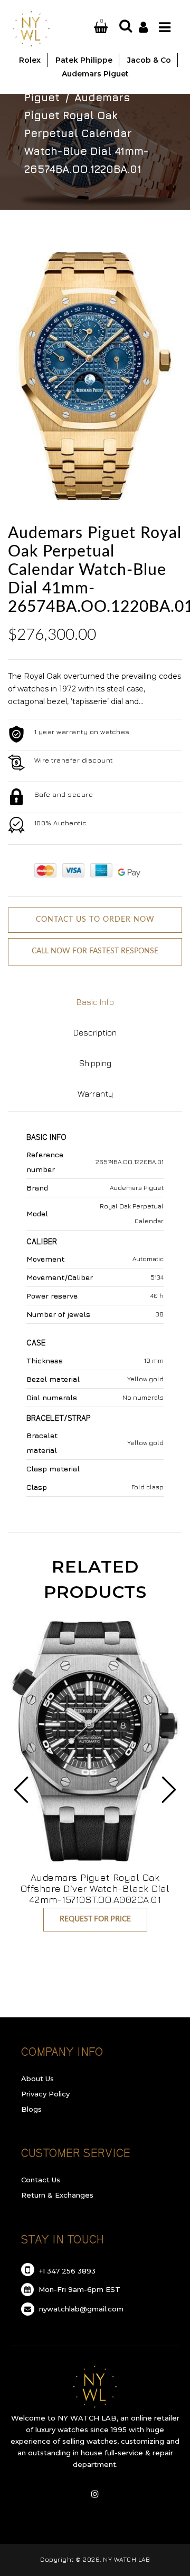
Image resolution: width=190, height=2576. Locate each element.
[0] (88, 28)
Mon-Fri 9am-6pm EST (78, 2289)
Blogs (31, 2109)
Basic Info (95, 1002)
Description (95, 1032)
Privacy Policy (45, 2094)
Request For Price (95, 1919)
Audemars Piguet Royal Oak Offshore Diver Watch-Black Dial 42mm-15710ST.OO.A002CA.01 (95, 1889)
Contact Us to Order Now (95, 920)
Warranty (95, 1094)
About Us (37, 2079)
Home (40, 79)
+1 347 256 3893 (66, 2271)
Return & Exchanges (57, 2195)
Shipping (95, 1063)
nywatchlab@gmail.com (80, 2309)
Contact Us (41, 2180)
